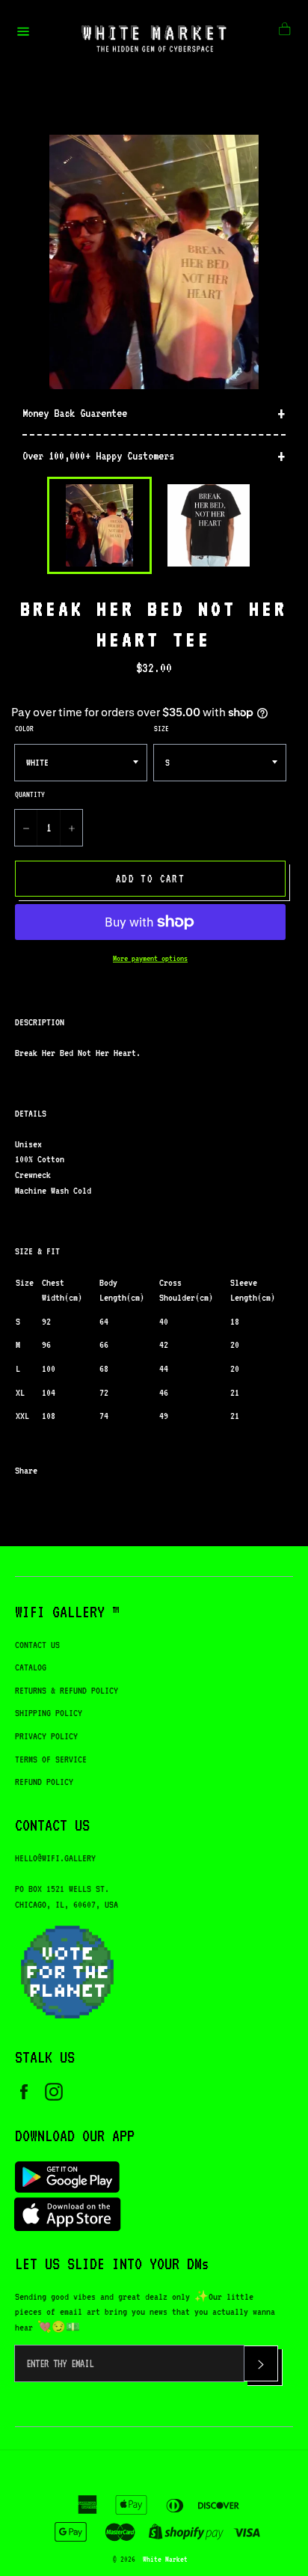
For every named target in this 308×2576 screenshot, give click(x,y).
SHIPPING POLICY (49, 1713)
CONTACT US (37, 1645)
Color (24, 728)
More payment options (150, 958)
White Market (165, 2559)
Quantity (30, 794)
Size (161, 728)
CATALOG (31, 1667)
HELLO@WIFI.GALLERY (55, 1858)
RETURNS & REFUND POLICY (67, 1690)
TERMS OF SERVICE (51, 1759)
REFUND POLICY (44, 1782)
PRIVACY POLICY (46, 1736)
